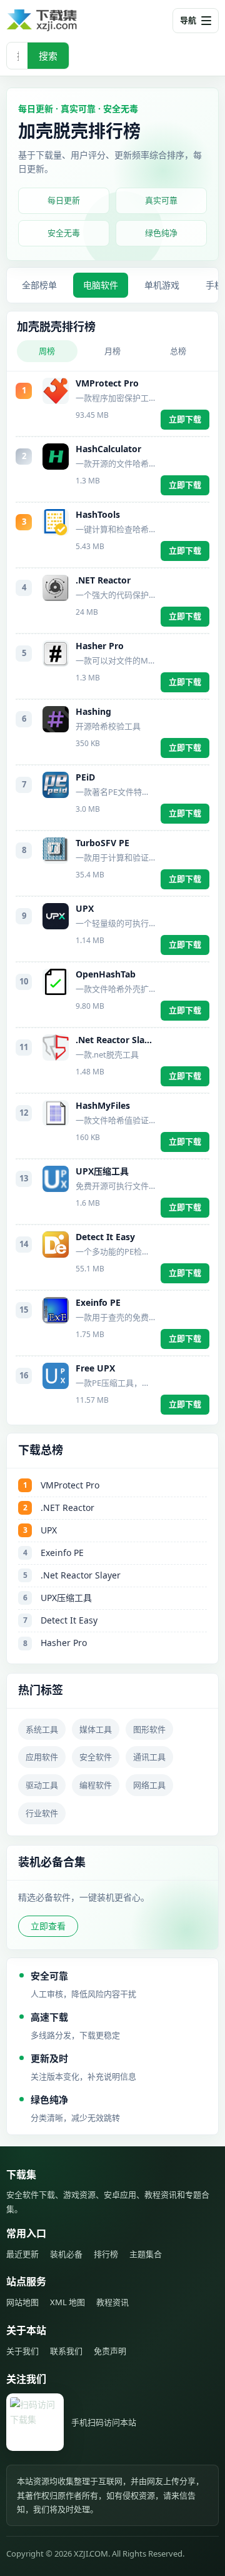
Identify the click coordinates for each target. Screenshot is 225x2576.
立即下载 (185, 419)
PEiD (85, 777)
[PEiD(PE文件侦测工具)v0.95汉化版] (56, 785)
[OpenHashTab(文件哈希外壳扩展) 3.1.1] (56, 982)
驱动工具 (42, 1785)
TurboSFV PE (102, 843)
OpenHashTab (106, 974)
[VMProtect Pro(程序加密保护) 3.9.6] (56, 391)
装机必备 (66, 2254)
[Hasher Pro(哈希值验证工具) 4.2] (56, 654)
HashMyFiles (103, 1106)
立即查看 (48, 1926)
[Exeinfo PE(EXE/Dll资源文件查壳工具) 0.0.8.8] (56, 1310)
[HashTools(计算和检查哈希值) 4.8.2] (56, 522)
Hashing (93, 712)
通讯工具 (149, 1757)
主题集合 (146, 2254)
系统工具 (42, 1729)
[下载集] (62, 20)
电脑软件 (101, 285)
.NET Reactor (103, 580)
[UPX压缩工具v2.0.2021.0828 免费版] (56, 1179)
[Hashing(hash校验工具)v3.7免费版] (56, 719)
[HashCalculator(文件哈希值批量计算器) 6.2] (56, 457)
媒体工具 (96, 1729)
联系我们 (66, 2351)
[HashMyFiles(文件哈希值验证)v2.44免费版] (56, 1113)
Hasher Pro (100, 646)
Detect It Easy (105, 1237)
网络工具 (149, 1785)
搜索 (48, 56)
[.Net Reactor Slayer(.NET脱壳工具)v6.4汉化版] (56, 1048)
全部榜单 (39, 285)
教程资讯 (112, 2302)
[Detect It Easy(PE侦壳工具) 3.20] (56, 1245)
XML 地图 (67, 2302)
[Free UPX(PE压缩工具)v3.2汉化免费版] (56, 1376)
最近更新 (22, 2254)
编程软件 (96, 1785)
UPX (85, 909)
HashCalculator (108, 449)
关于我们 (22, 2351)
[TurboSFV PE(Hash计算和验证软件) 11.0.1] (56, 851)
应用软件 (42, 1757)
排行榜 (106, 2254)
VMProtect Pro (107, 383)
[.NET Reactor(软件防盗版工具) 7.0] (56, 588)
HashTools (98, 515)
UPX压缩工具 (102, 1171)
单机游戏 (162, 285)
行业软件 (42, 1813)
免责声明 (110, 2351)
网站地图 (22, 2302)
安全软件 (96, 1757)
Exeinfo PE (98, 1303)
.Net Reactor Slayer (115, 1040)
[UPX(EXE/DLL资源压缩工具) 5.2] (56, 916)
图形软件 (149, 1729)
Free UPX (95, 1368)
